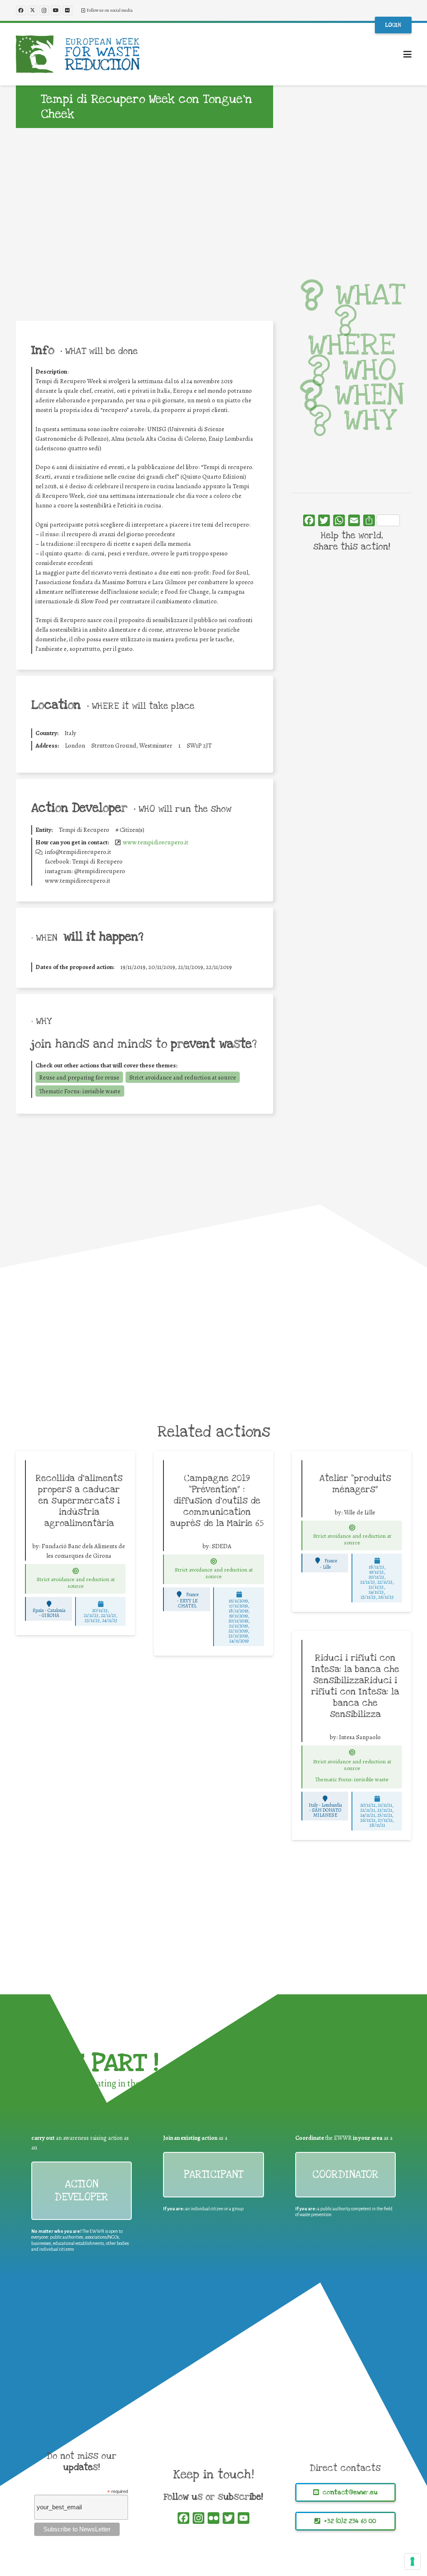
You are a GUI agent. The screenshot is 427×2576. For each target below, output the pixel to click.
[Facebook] (21, 10)
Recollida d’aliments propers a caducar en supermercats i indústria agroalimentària (79, 1501)
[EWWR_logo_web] (78, 54)
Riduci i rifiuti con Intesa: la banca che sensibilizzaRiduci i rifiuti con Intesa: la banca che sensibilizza (355, 1686)
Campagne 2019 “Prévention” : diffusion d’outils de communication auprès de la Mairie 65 (217, 1501)
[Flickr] (68, 10)
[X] (33, 10)
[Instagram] (44, 10)
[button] (407, 54)
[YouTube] (56, 10)
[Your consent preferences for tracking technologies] (412, 2561)
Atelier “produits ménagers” (355, 1484)
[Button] (76, 1571)
